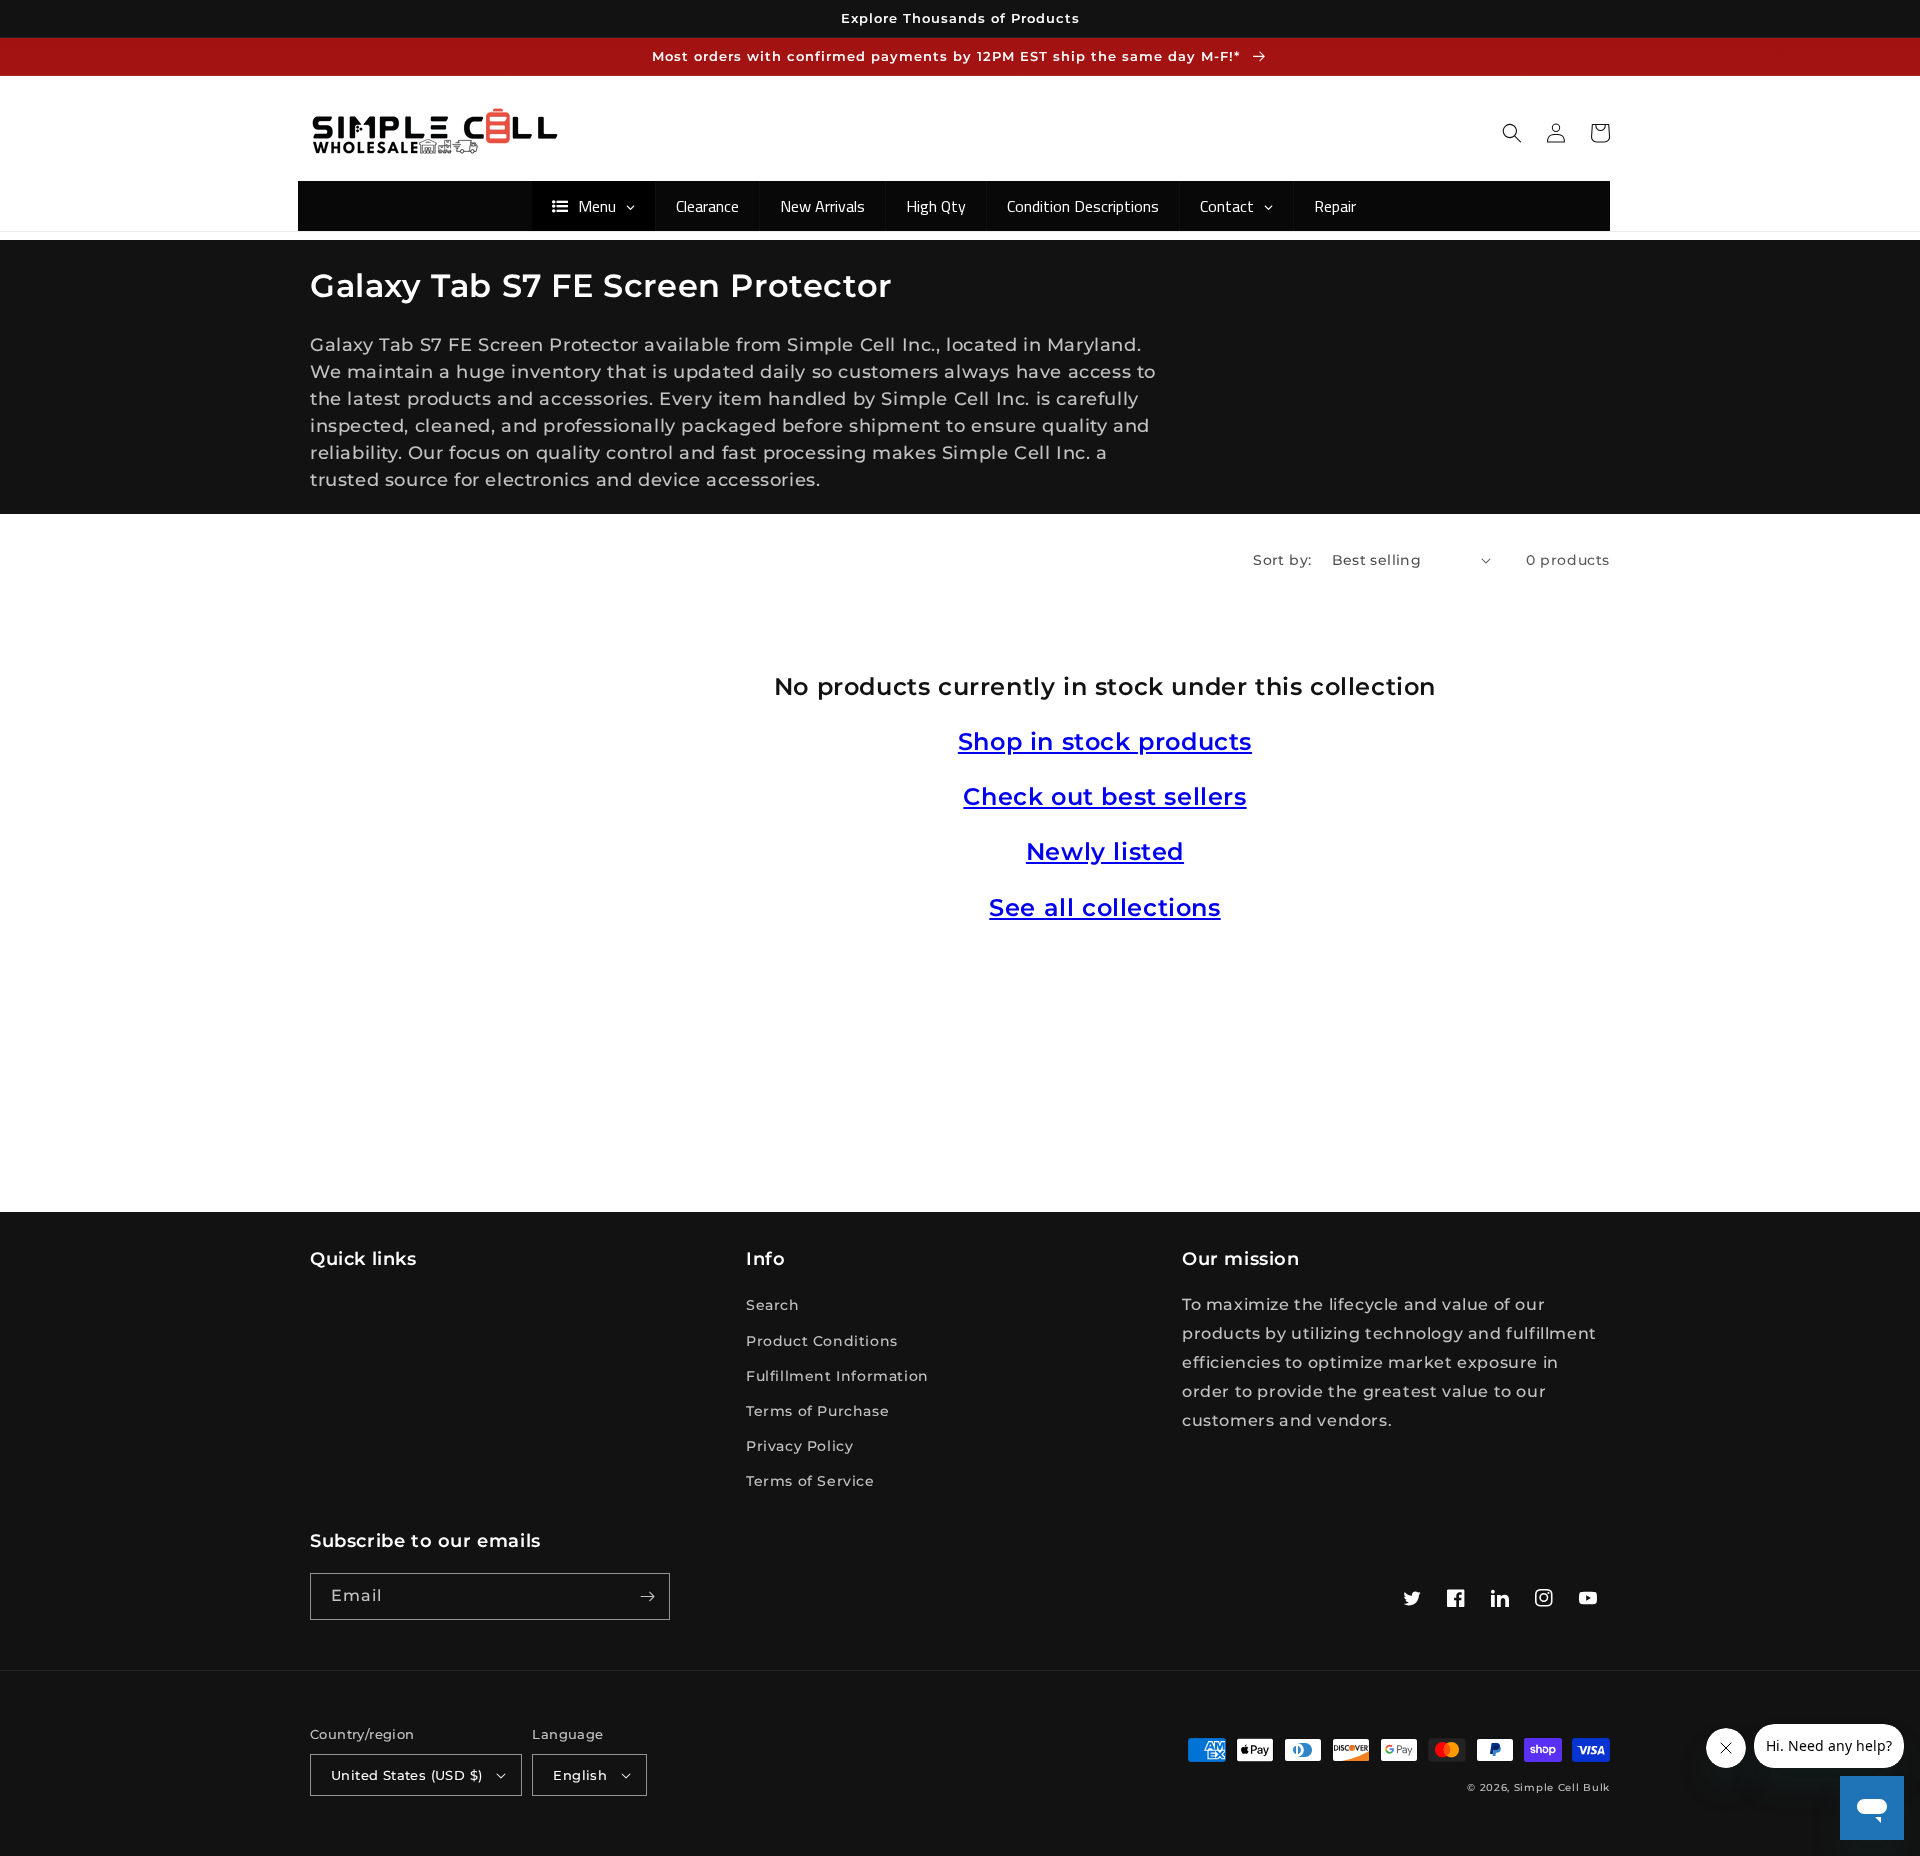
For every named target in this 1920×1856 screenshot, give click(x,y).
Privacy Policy (799, 1446)
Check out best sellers (1104, 796)
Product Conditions (822, 1341)
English (580, 1775)
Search (773, 1305)
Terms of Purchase (817, 1411)
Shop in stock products (1105, 741)
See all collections (1104, 907)
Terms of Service (810, 1481)
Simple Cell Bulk (1562, 1787)
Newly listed (1105, 851)
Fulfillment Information (837, 1376)
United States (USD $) (406, 1775)
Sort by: (1282, 560)
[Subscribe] (647, 1596)
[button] (1512, 133)
